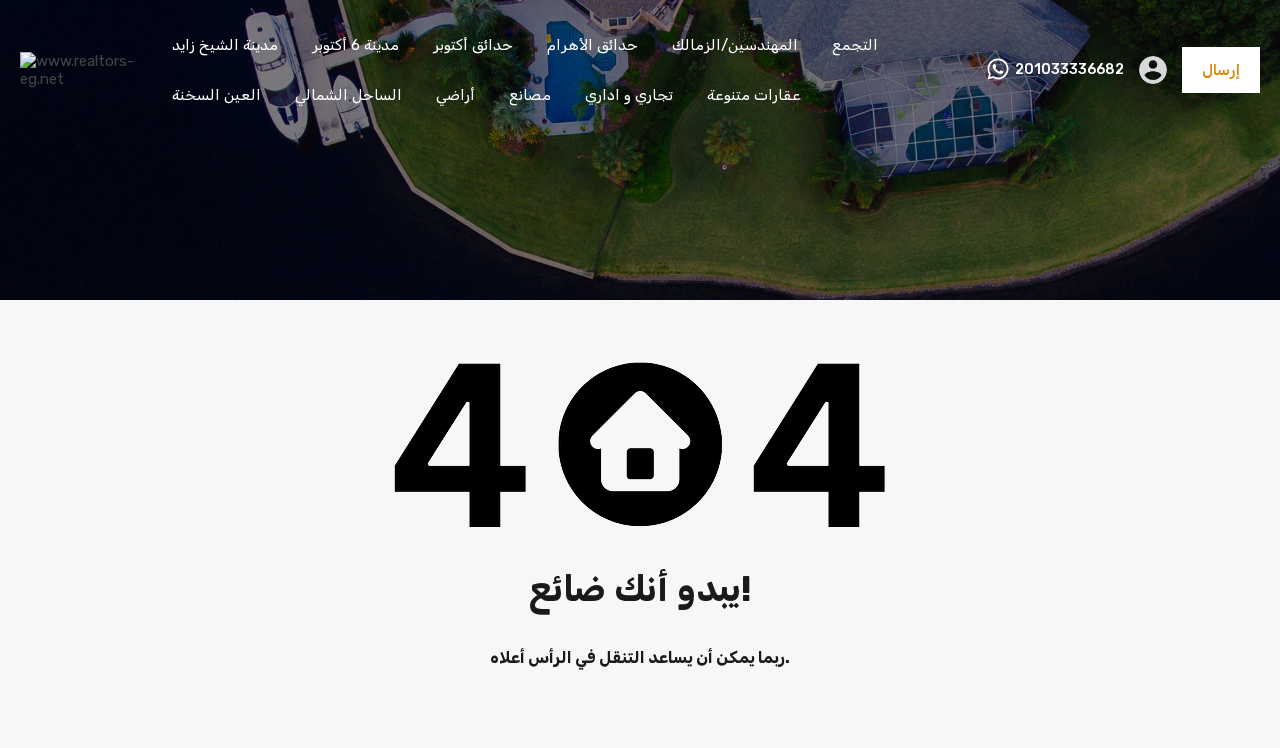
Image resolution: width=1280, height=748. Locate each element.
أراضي (455, 95)
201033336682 (1069, 70)
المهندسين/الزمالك (735, 45)
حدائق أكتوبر (473, 45)
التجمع (855, 45)
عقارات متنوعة (754, 95)
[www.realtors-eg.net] (80, 79)
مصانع (530, 95)
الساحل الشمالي (348, 95)
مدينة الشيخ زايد (225, 45)
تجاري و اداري (629, 95)
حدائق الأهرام (592, 45)
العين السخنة (216, 95)
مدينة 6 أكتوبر (355, 45)
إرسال (1221, 70)
